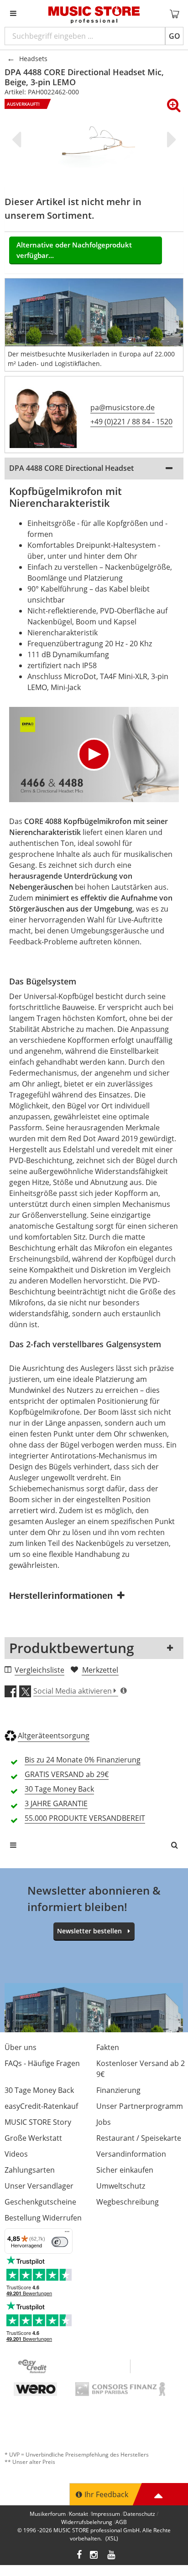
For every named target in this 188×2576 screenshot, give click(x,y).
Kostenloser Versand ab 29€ (141, 2069)
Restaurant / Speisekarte (139, 2138)
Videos (16, 2154)
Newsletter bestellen (89, 1931)
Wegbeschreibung (128, 2202)
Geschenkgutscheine (40, 2202)
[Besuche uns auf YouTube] (112, 2556)
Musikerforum (48, 2514)
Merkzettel (100, 1670)
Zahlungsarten (30, 2170)
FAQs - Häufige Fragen (42, 2063)
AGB (121, 2522)
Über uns (21, 2047)
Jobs (104, 2122)
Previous (18, 139)
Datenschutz (139, 2514)
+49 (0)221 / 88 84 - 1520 (131, 422)
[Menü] (67, 2234)
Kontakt (78, 2514)
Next (170, 139)
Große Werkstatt (33, 2138)
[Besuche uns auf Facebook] (79, 2556)
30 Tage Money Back (39, 2090)
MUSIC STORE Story (38, 2122)
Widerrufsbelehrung (87, 2522)
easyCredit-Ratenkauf (41, 2106)
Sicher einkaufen (125, 2170)
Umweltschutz (121, 2186)
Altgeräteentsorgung (54, 1736)
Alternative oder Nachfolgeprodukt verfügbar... (74, 250)
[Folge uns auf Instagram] (94, 2556)
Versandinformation (131, 2154)
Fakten (108, 2047)
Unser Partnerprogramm (140, 2106)
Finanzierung (118, 2090)
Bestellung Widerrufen (43, 2218)
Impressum (106, 2514)
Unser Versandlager (39, 2186)
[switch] (60, 2242)
